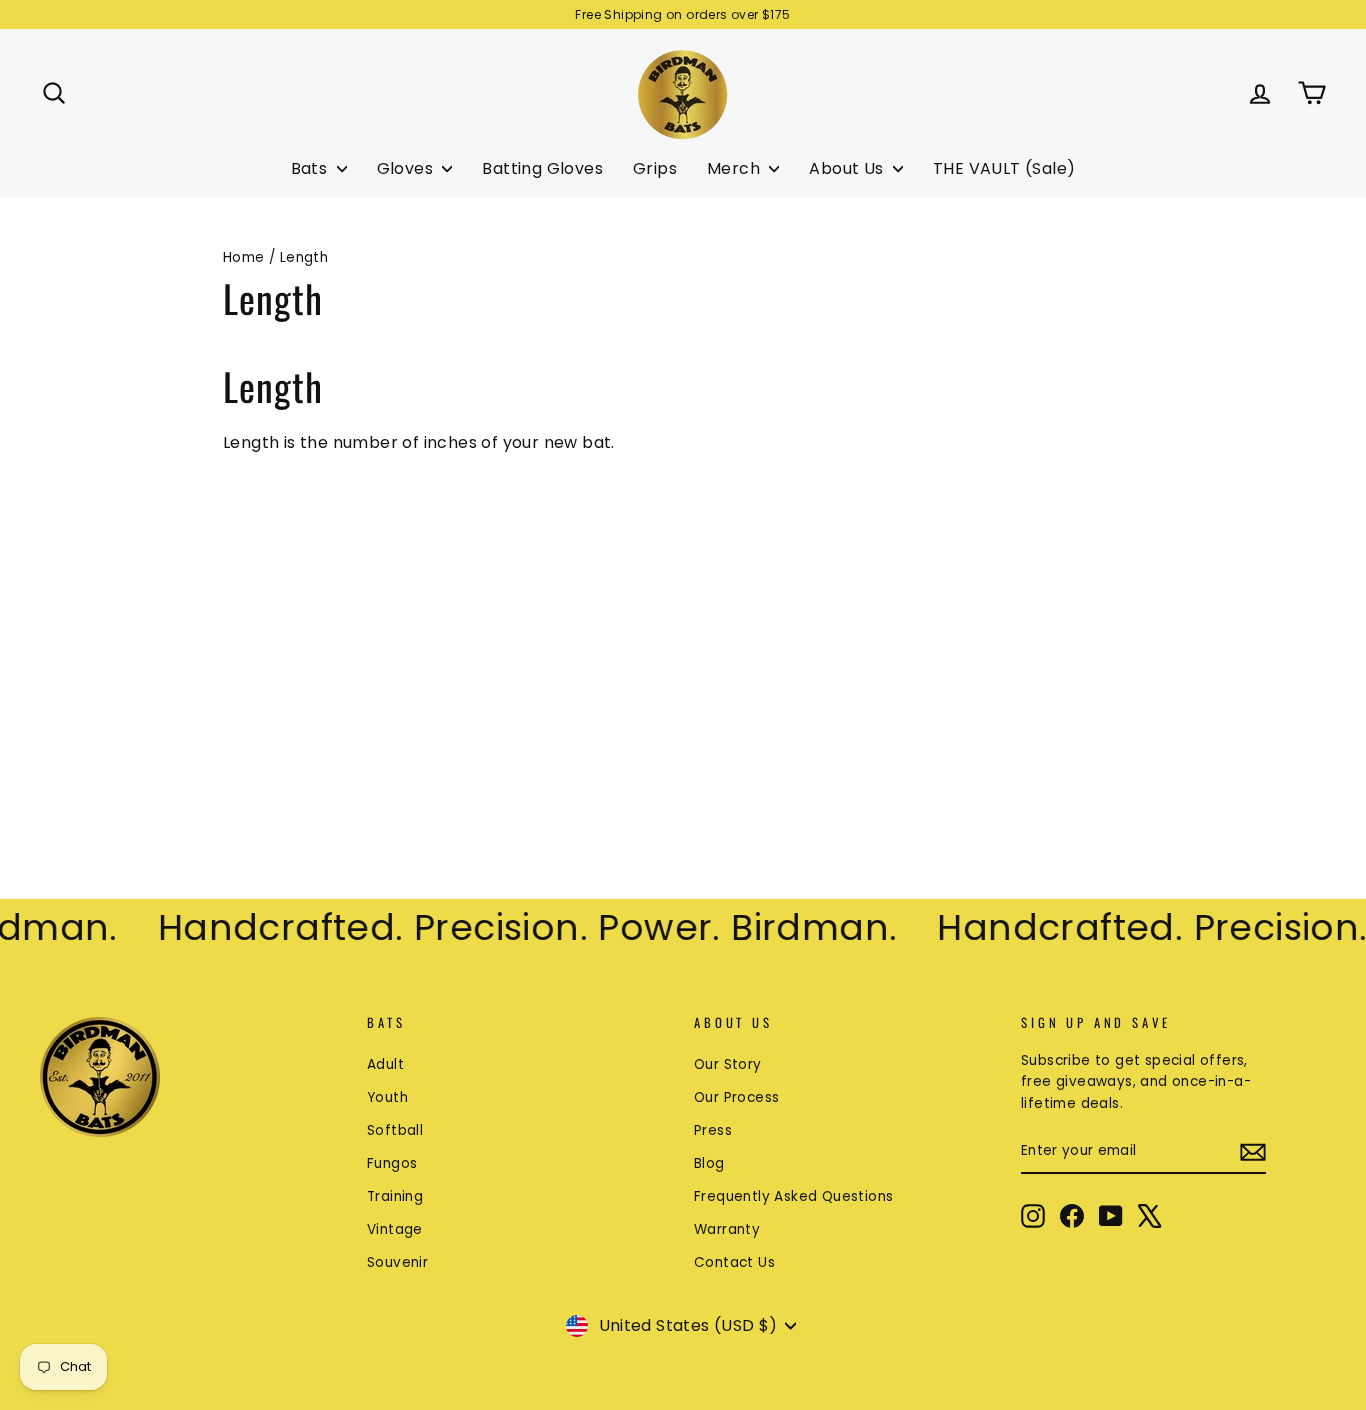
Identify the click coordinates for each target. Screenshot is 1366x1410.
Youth (387, 1097)
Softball (395, 1130)
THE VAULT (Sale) (1004, 168)
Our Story (728, 1064)
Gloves (407, 168)
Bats (311, 168)
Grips (655, 168)
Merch (735, 168)
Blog (709, 1163)
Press (713, 1130)
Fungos (392, 1163)
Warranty (727, 1229)
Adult (385, 1064)
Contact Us (734, 1262)
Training (395, 1196)
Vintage (395, 1229)
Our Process (736, 1097)
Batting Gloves (542, 168)
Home (244, 257)
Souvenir (397, 1262)
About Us (848, 168)
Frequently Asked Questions (793, 1196)
